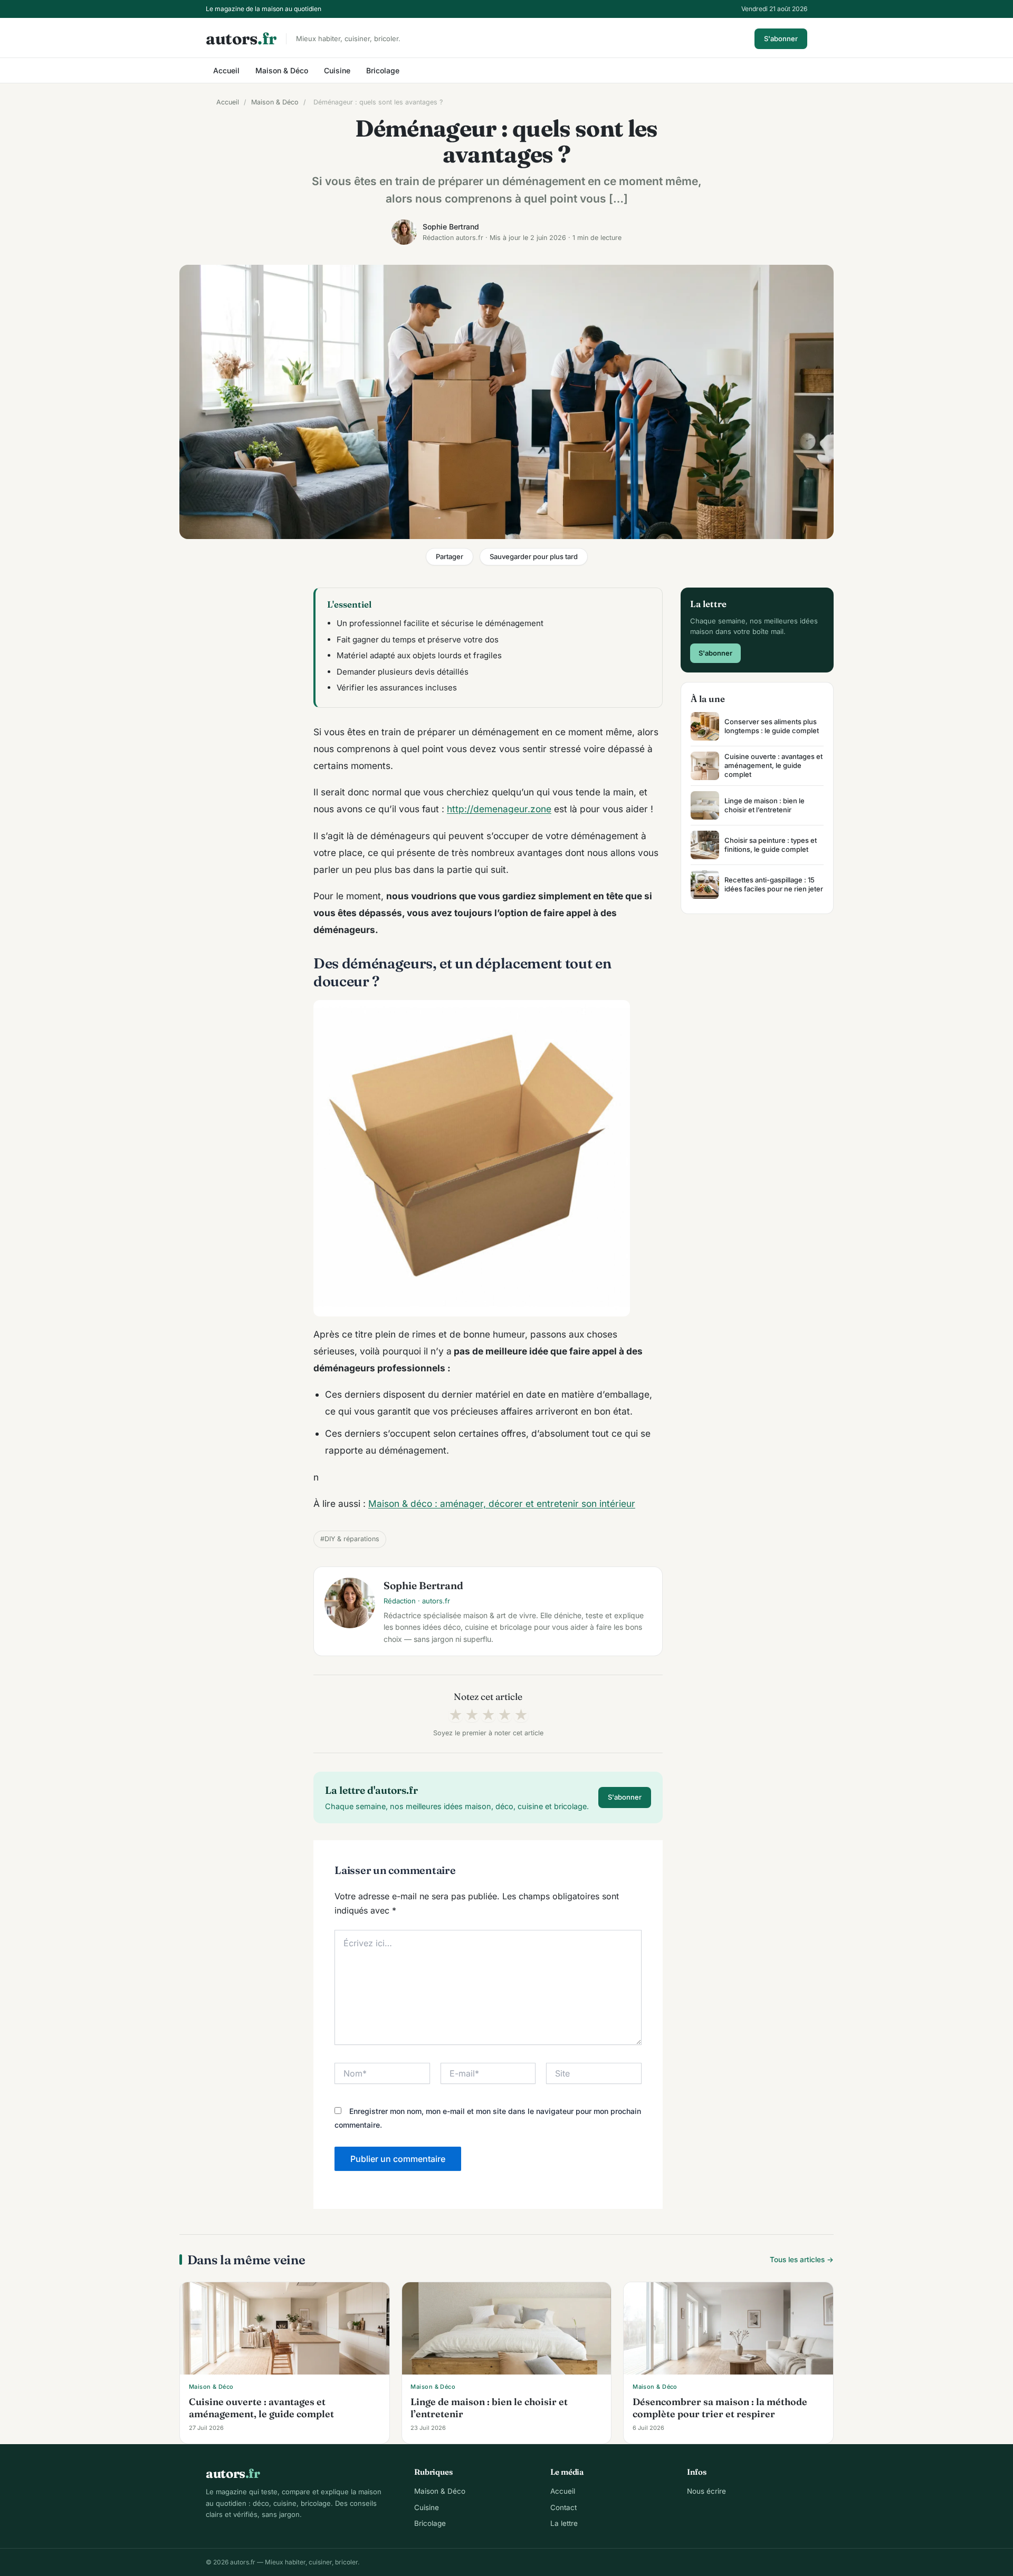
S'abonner (781, 39)
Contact (563, 2507)
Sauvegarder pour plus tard (534, 556)
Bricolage (383, 70)
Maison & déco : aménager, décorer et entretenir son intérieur (502, 1503)
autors (241, 39)
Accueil (226, 70)
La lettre (564, 2523)
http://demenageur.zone (499, 809)
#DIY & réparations (350, 1539)
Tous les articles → (802, 2260)
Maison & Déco (282, 70)
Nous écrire (706, 2491)
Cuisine (337, 70)
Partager (450, 556)
